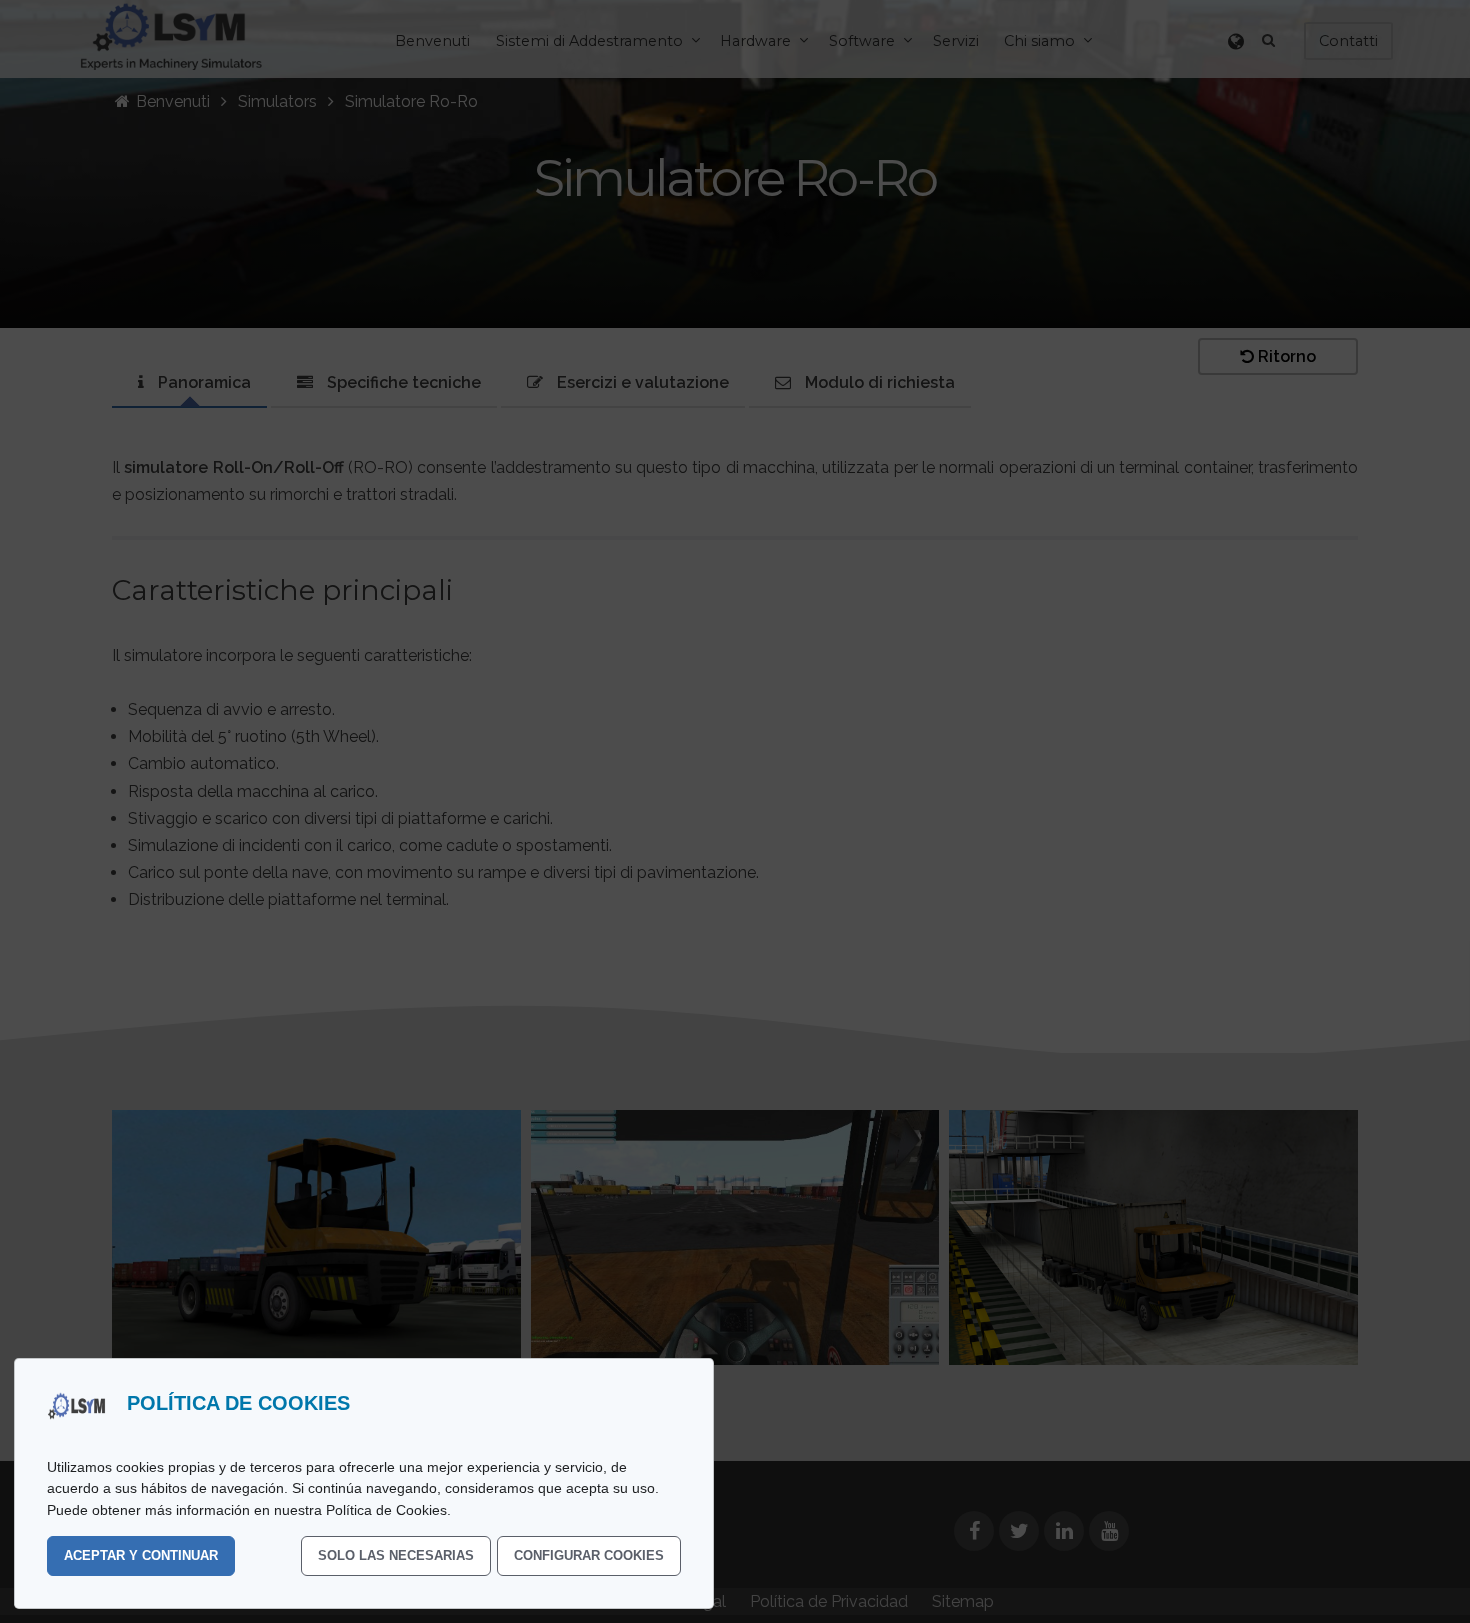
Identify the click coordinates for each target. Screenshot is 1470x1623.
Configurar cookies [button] (589, 1555)
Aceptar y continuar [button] (141, 1555)
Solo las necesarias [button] (396, 1555)
